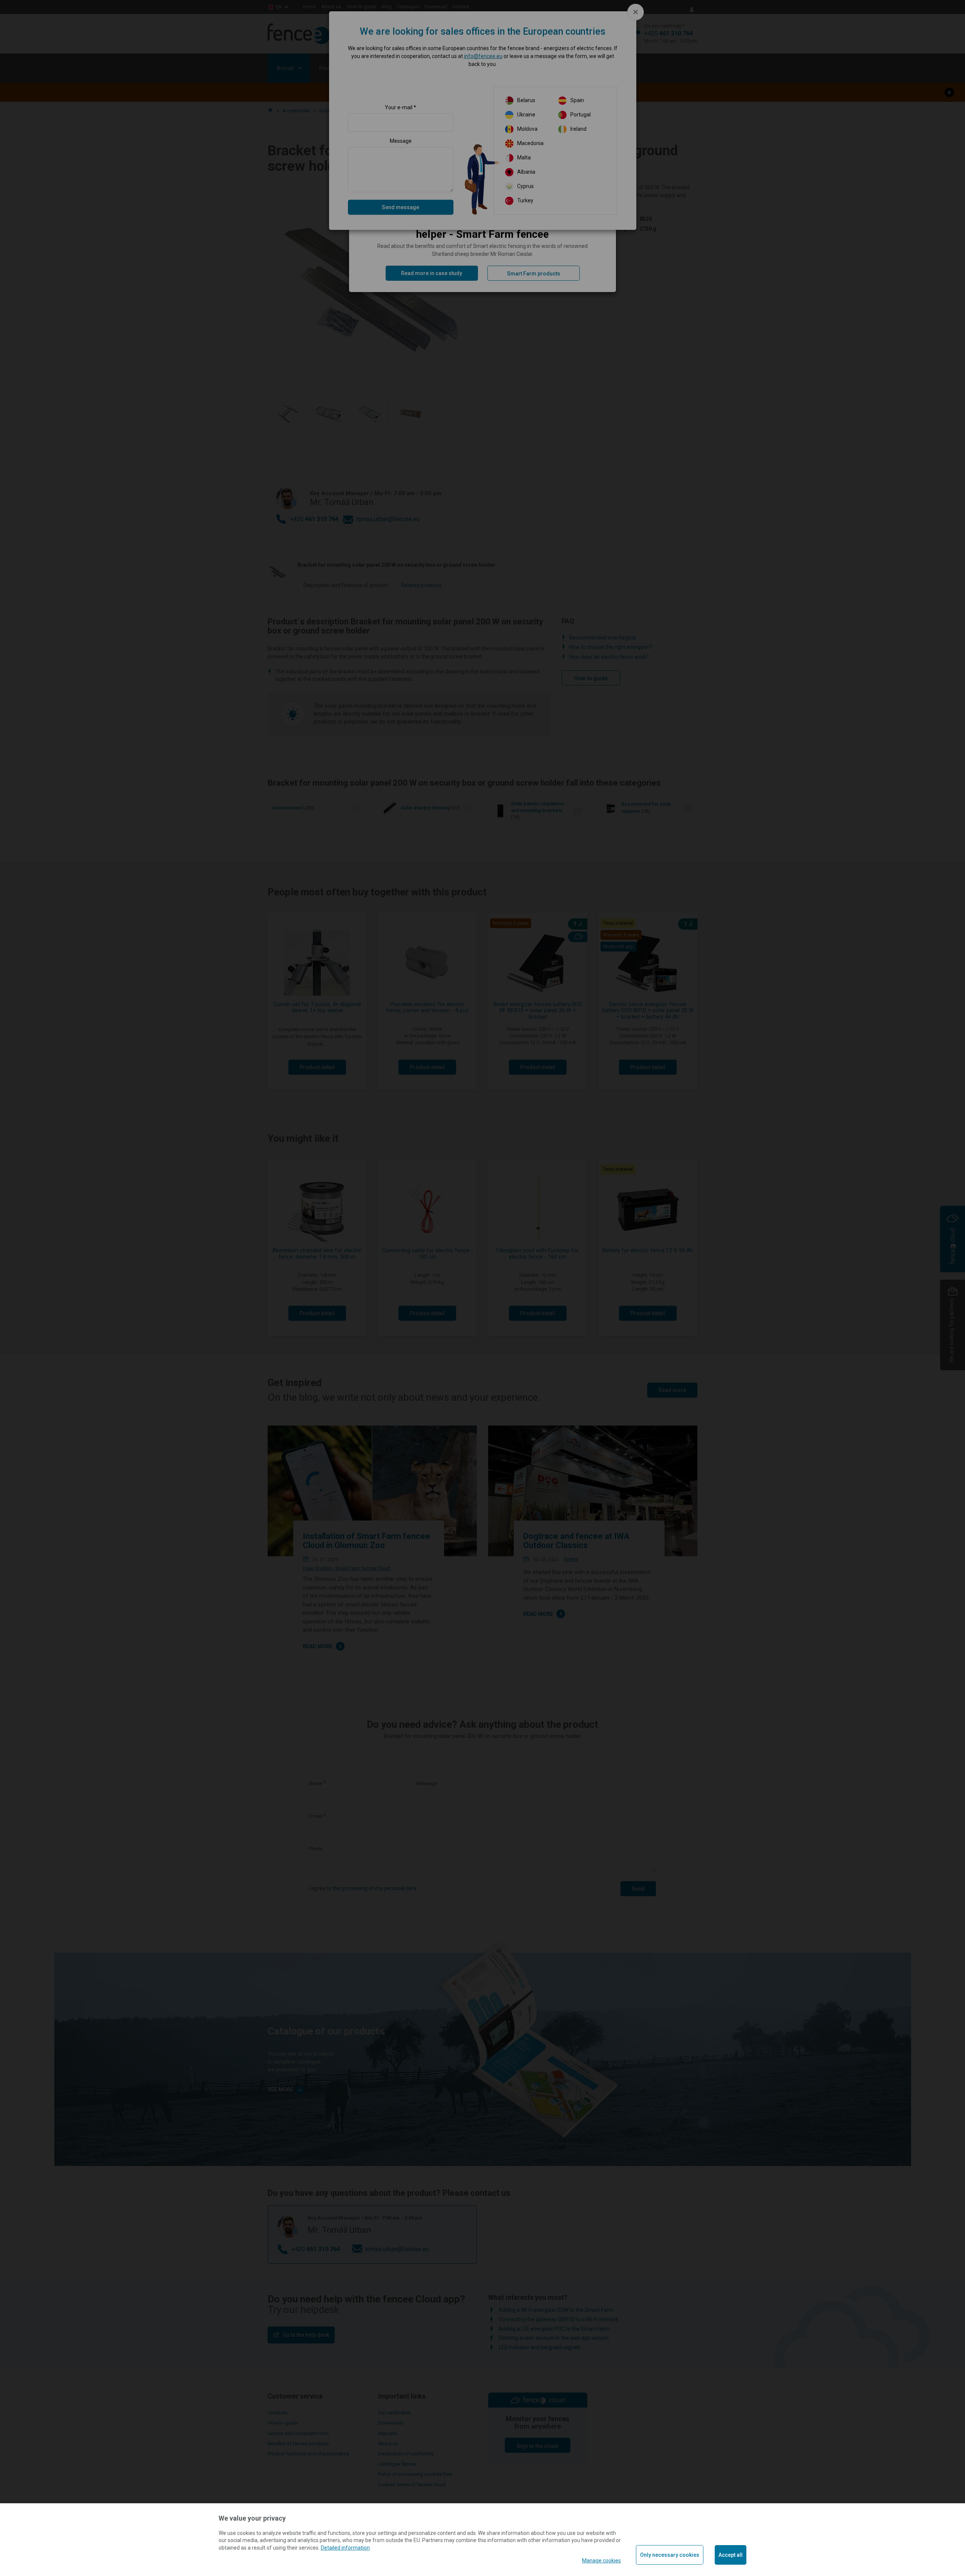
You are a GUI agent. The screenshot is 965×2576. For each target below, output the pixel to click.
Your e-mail (399, 107)
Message (401, 141)
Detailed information (345, 2548)
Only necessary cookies (670, 2555)
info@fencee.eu (483, 56)
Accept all (731, 2555)
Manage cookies (601, 2561)
